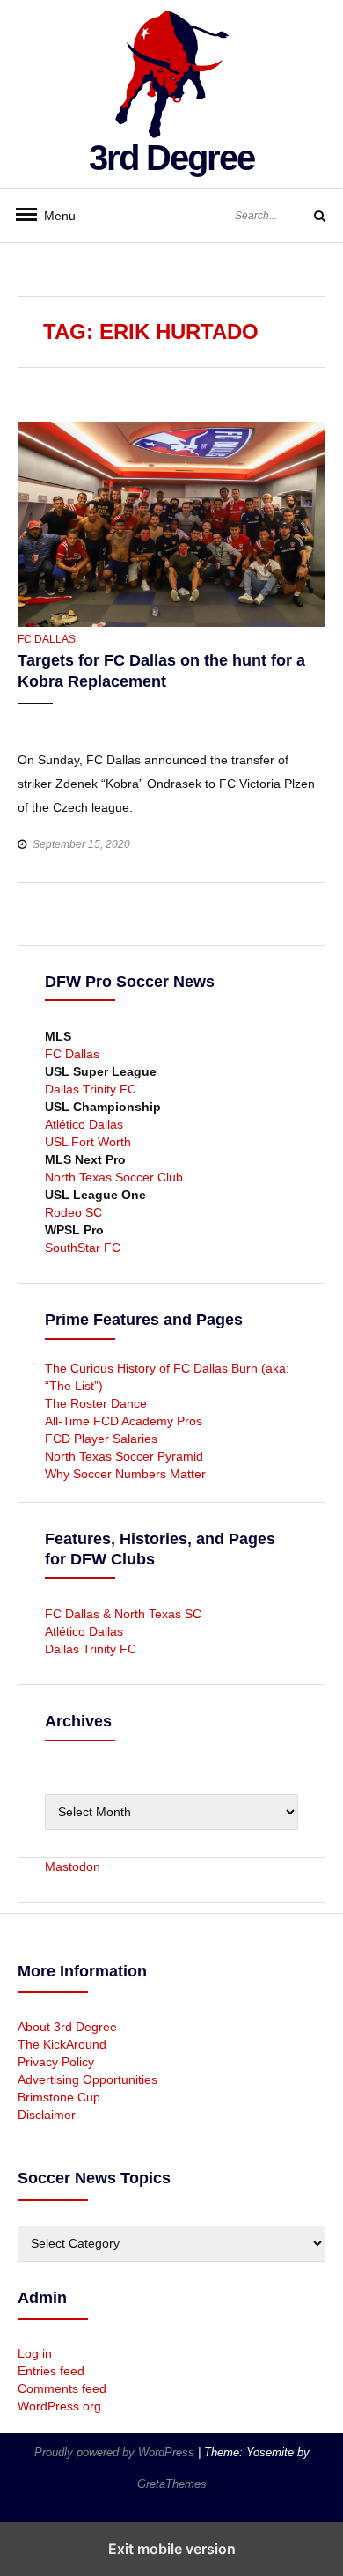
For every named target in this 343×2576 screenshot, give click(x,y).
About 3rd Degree (67, 2027)
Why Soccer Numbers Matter (125, 1474)
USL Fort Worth (88, 1142)
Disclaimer (47, 2115)
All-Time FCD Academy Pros (124, 1421)
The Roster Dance (98, 1403)
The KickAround (62, 2044)
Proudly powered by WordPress (116, 2452)
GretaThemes (172, 2484)
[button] (33, 721)
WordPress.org (59, 2406)
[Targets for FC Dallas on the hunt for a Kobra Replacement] (171, 523)
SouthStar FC (83, 1248)
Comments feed (62, 2388)
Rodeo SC (73, 1212)
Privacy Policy (56, 2062)
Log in (35, 2353)
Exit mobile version (172, 2549)
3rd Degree (171, 158)
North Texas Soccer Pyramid (124, 1456)
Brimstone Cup (59, 2097)
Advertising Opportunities (88, 2079)
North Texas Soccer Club (114, 1177)
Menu (53, 216)
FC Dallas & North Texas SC (123, 1614)
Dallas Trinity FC (91, 1089)
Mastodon (73, 1866)
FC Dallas (47, 639)
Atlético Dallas (84, 1124)
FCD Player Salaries (101, 1439)
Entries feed (51, 2371)
